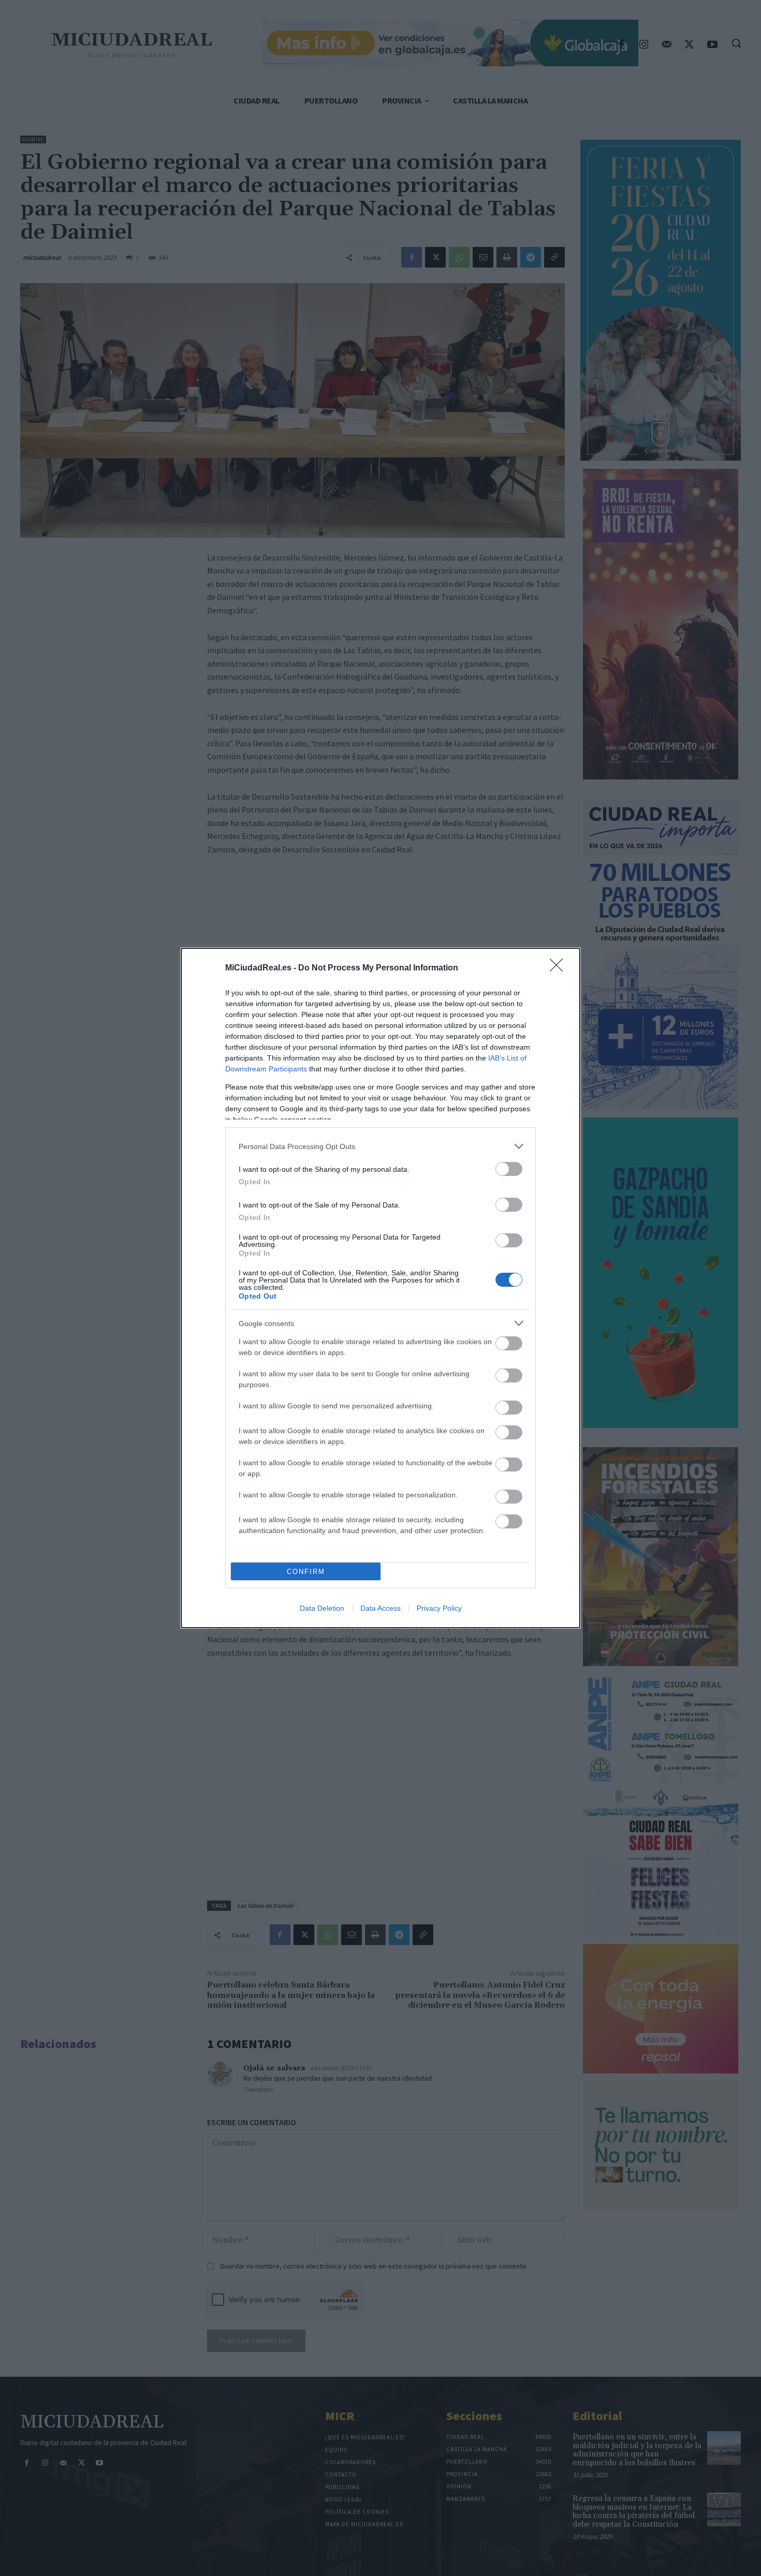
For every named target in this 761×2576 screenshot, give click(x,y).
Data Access (380, 1608)
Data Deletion (322, 1608)
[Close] (560, 968)
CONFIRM (306, 1572)
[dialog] (380, 1288)
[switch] (509, 1169)
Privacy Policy (439, 1608)
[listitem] (380, 1146)
